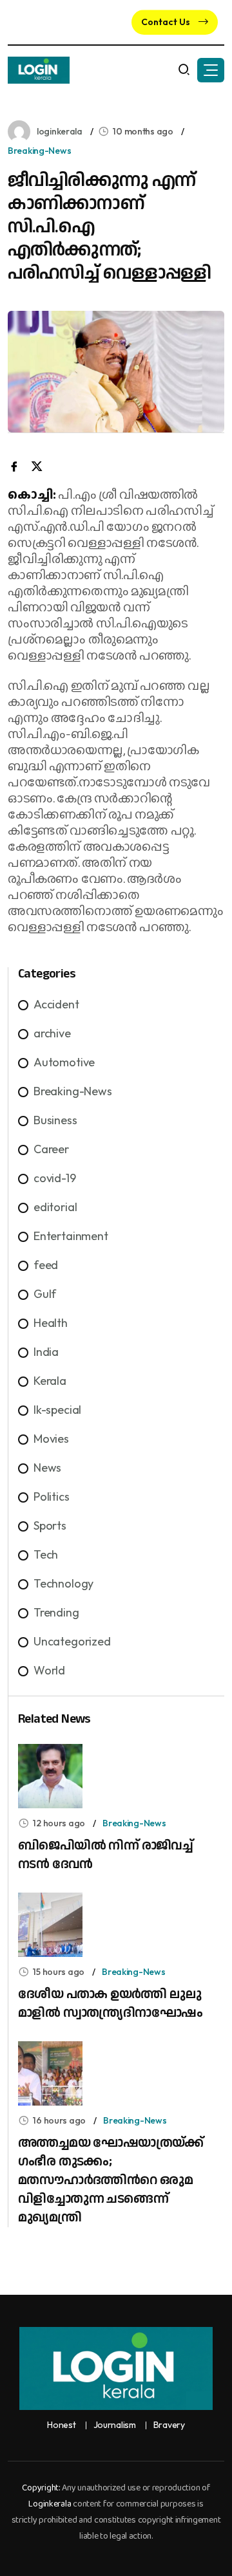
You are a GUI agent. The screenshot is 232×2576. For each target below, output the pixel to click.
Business (55, 1120)
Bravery (169, 2425)
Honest (61, 2425)
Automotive (64, 1062)
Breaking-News (39, 151)
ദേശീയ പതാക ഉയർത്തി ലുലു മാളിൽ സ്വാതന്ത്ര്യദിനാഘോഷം (110, 2004)
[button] (211, 70)
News (47, 1468)
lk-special (57, 1410)
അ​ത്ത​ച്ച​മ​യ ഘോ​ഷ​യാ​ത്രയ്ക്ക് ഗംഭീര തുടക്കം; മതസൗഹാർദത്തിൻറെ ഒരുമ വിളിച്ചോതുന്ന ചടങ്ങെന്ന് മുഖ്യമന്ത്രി (111, 2180)
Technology (63, 1583)
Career (51, 1149)
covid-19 (55, 1178)
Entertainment (71, 1236)
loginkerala (60, 131)
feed (46, 1265)
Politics (52, 1496)
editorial (55, 1207)
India (46, 1352)
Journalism (115, 2425)
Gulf (45, 1294)
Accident (56, 1004)
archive (52, 1033)
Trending (56, 1612)
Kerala (50, 1381)
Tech (46, 1554)
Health (51, 1323)
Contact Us (167, 22)
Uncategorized (72, 1641)
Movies (51, 1439)
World (49, 1670)
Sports (50, 1525)
